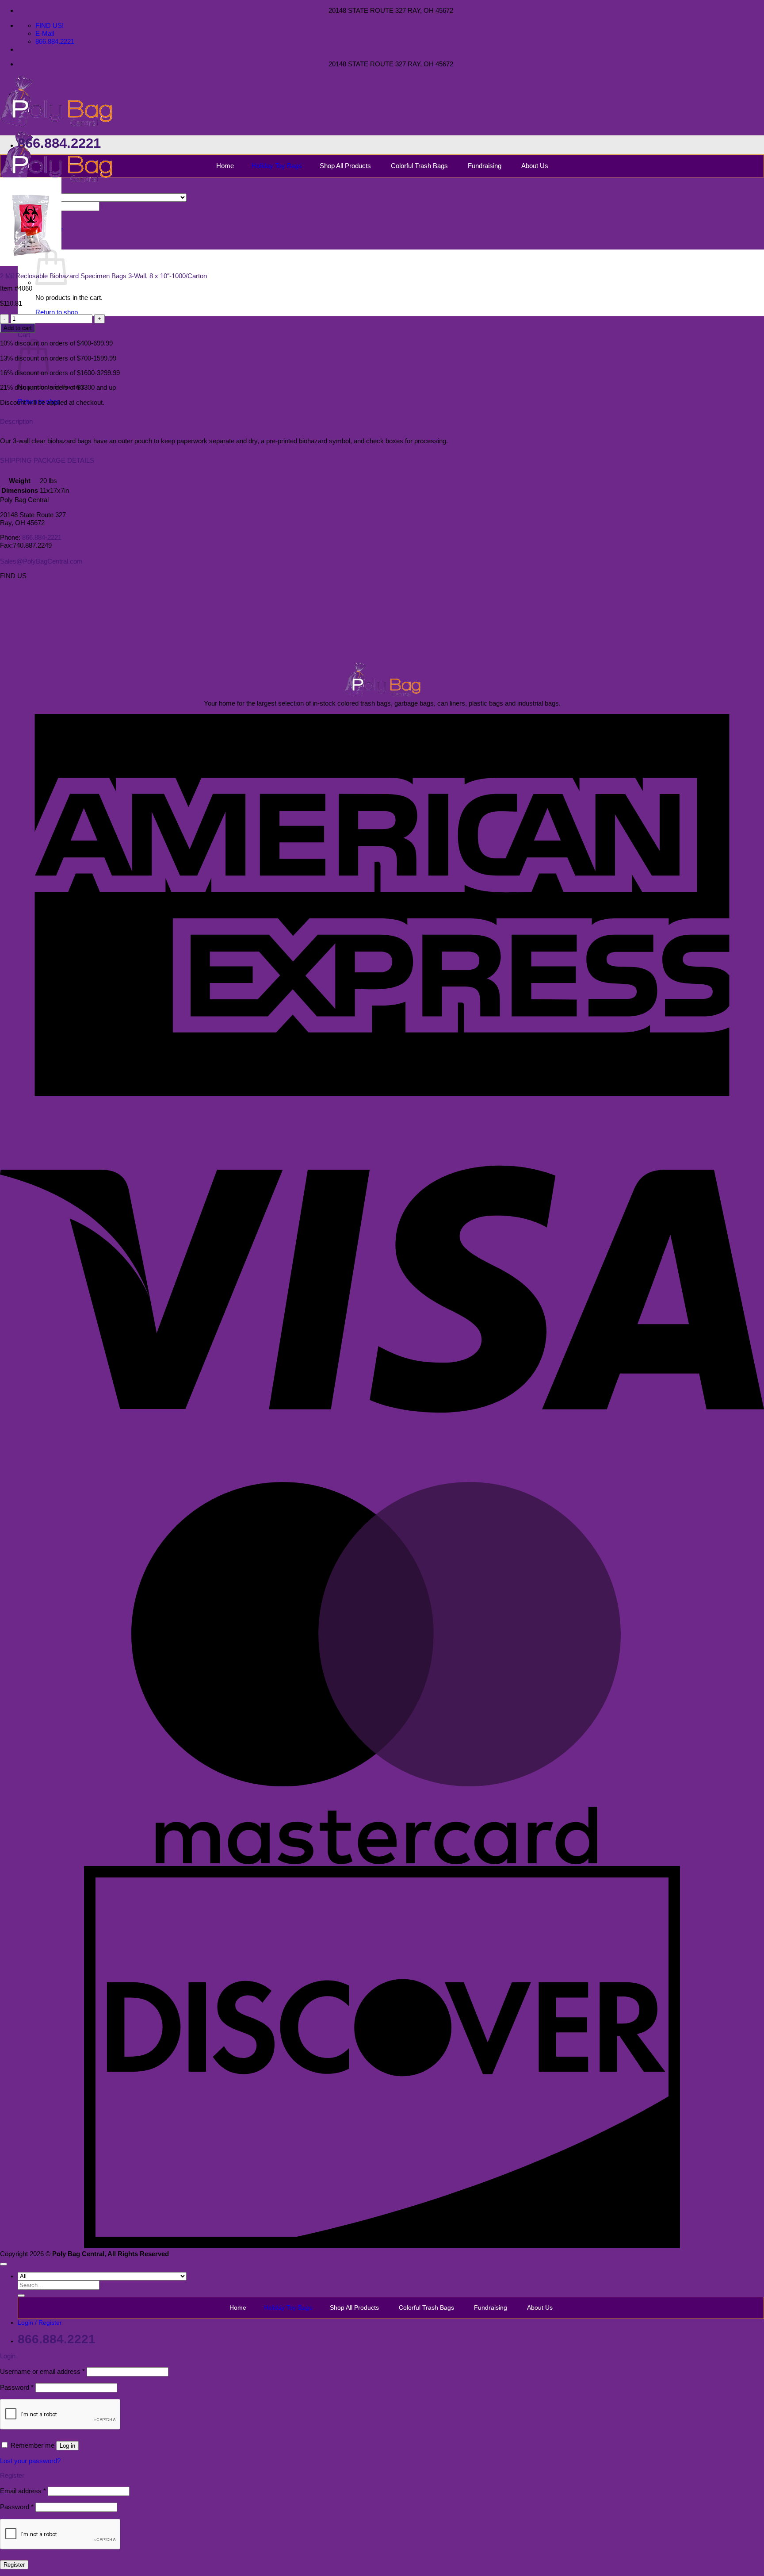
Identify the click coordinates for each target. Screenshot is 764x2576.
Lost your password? (30, 2461)
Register (14, 2565)
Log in (67, 2446)
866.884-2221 (42, 537)
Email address (23, 2491)
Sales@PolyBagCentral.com (41, 561)
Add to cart (18, 328)
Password (17, 2387)
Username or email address (42, 2371)
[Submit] (21, 2296)
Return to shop (57, 312)
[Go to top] (4, 2264)
